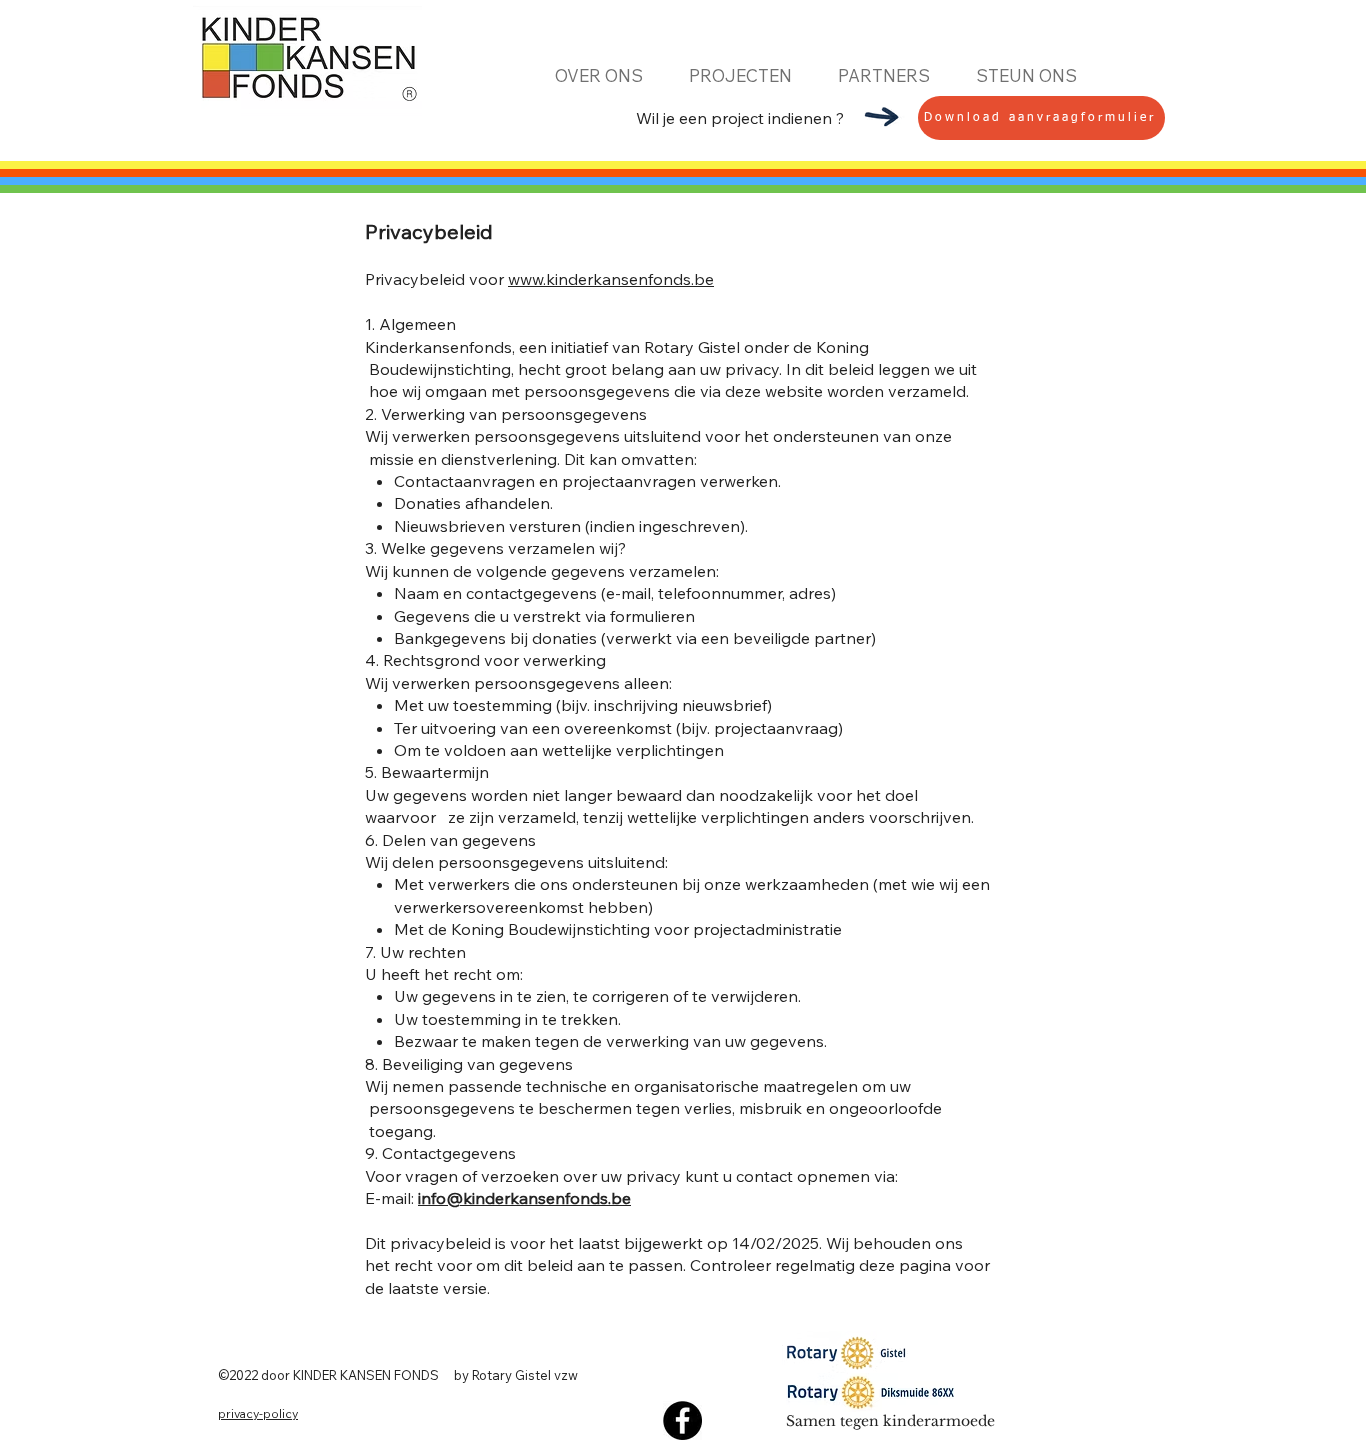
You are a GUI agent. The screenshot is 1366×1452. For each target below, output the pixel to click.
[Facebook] (682, 1420)
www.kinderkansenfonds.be (611, 279)
